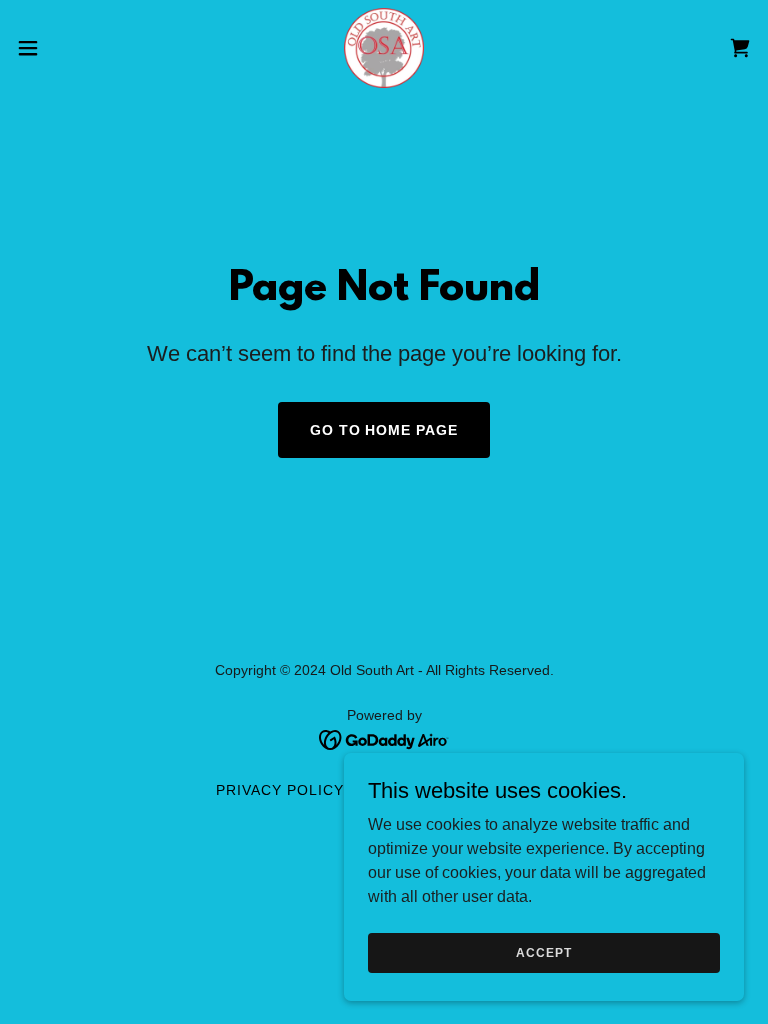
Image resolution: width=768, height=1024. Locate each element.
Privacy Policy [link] (280, 790)
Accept (543, 952)
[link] (384, 48)
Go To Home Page (384, 430)
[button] (64, 48)
